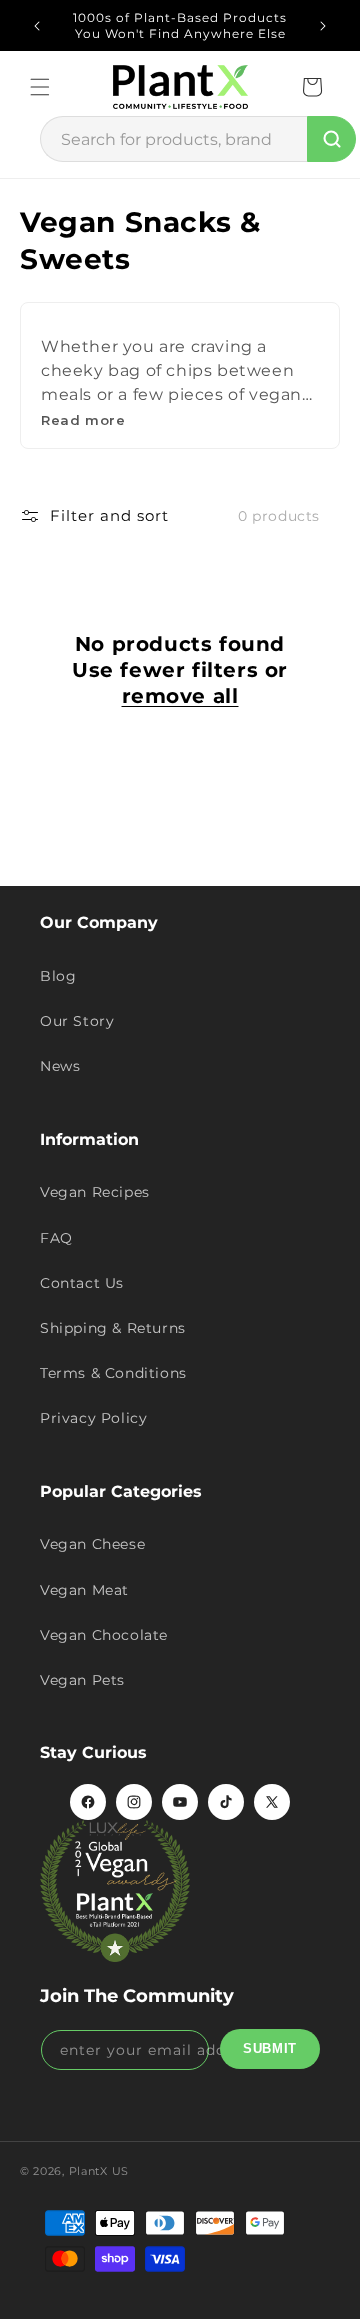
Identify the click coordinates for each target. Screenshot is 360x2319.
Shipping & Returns (113, 1328)
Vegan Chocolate (104, 1635)
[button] (40, 87)
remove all (180, 696)
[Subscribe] (270, 2049)
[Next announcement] (323, 26)
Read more (83, 420)
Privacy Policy (93, 1418)
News (60, 1066)
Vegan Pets (82, 1680)
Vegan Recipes (95, 1192)
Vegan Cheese (92, 1544)
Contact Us (82, 1283)
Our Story (77, 1021)
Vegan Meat (84, 1590)
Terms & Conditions (113, 1373)
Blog (58, 976)
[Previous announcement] (37, 26)
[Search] (331, 139)
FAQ (56, 1238)
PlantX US (99, 2171)
